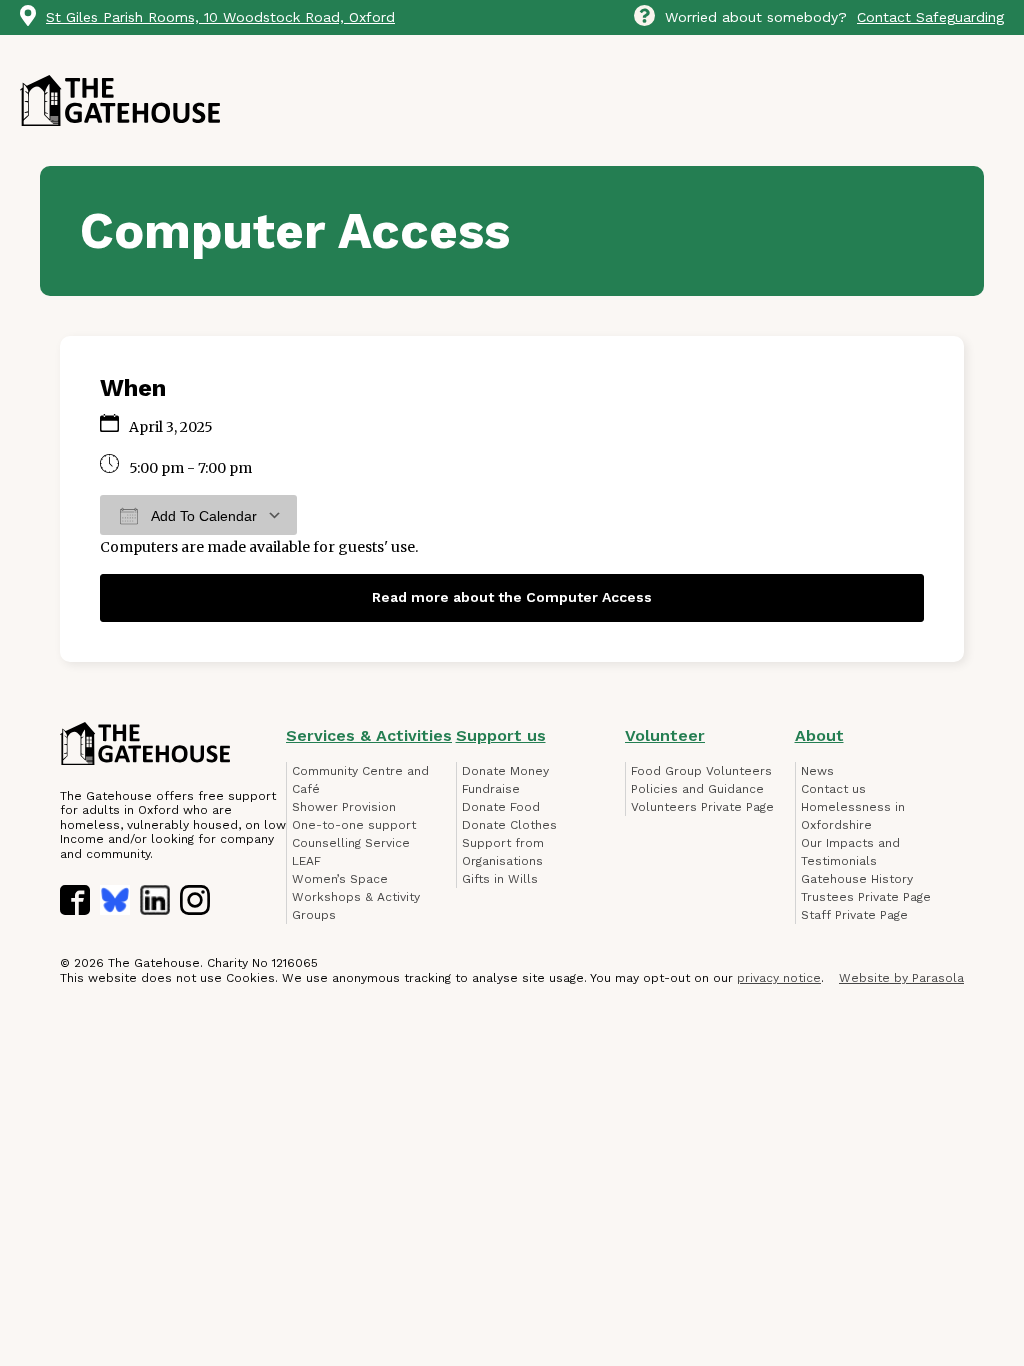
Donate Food (501, 807)
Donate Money (505, 771)
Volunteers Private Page (702, 807)
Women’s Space (340, 879)
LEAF (306, 861)
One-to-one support (354, 825)
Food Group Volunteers (701, 771)
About (819, 735)
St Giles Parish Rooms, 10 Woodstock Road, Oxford (220, 17)
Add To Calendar (202, 516)
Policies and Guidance (697, 789)
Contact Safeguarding (930, 17)
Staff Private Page (854, 915)
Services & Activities (369, 735)
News (817, 771)
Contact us (833, 789)
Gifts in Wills (500, 879)
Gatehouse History (857, 879)
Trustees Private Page (866, 897)
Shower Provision (344, 807)
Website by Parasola (901, 978)
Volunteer (665, 735)
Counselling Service (351, 843)
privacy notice (779, 978)
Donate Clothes (509, 825)
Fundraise (491, 789)
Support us (501, 735)
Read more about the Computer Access (512, 597)
